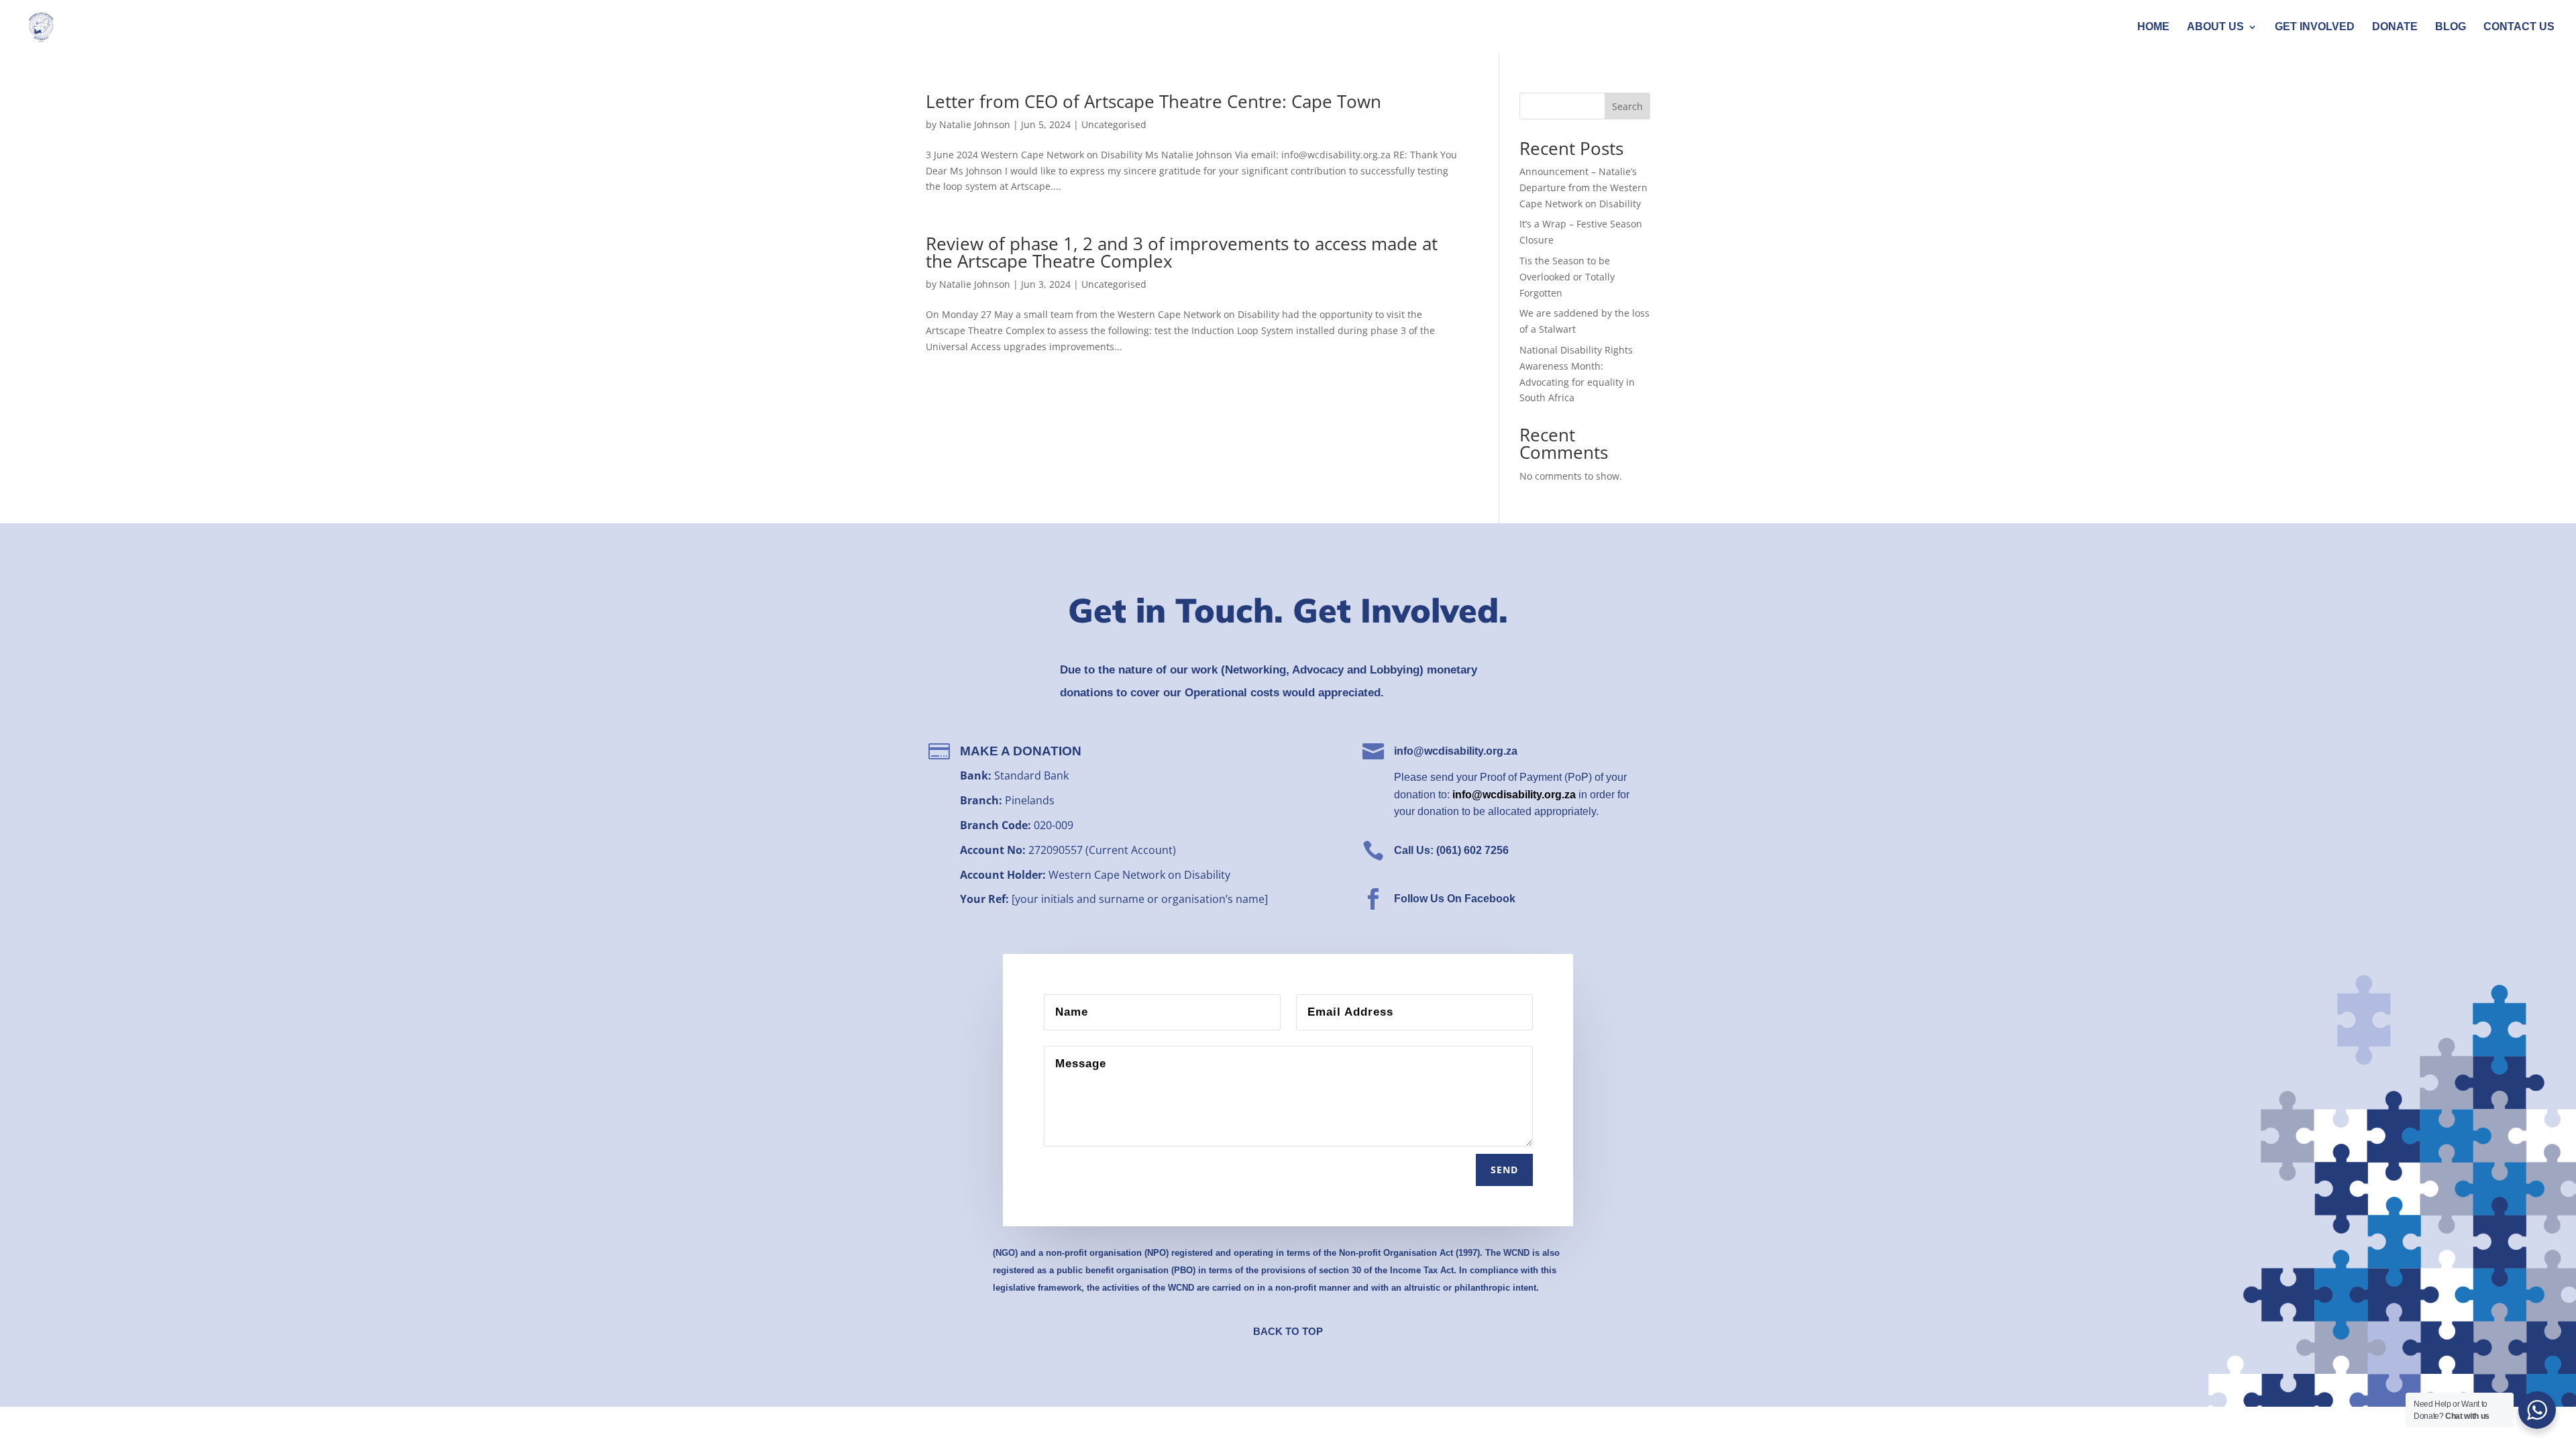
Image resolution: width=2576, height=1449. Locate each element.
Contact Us (2519, 27)
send (1504, 1170)
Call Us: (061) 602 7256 (1451, 850)
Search (1627, 106)
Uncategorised (1114, 124)
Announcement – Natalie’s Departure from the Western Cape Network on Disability (1584, 187)
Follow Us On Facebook (1455, 899)
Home (2153, 27)
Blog (2451, 27)
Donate (2395, 27)
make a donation (1021, 751)
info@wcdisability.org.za (1456, 751)
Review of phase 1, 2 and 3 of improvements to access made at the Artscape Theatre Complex (1182, 252)
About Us (2215, 27)
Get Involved (2315, 27)
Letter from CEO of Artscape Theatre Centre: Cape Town (1153, 101)
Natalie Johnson (975, 124)
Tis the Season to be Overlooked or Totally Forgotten (1567, 277)
